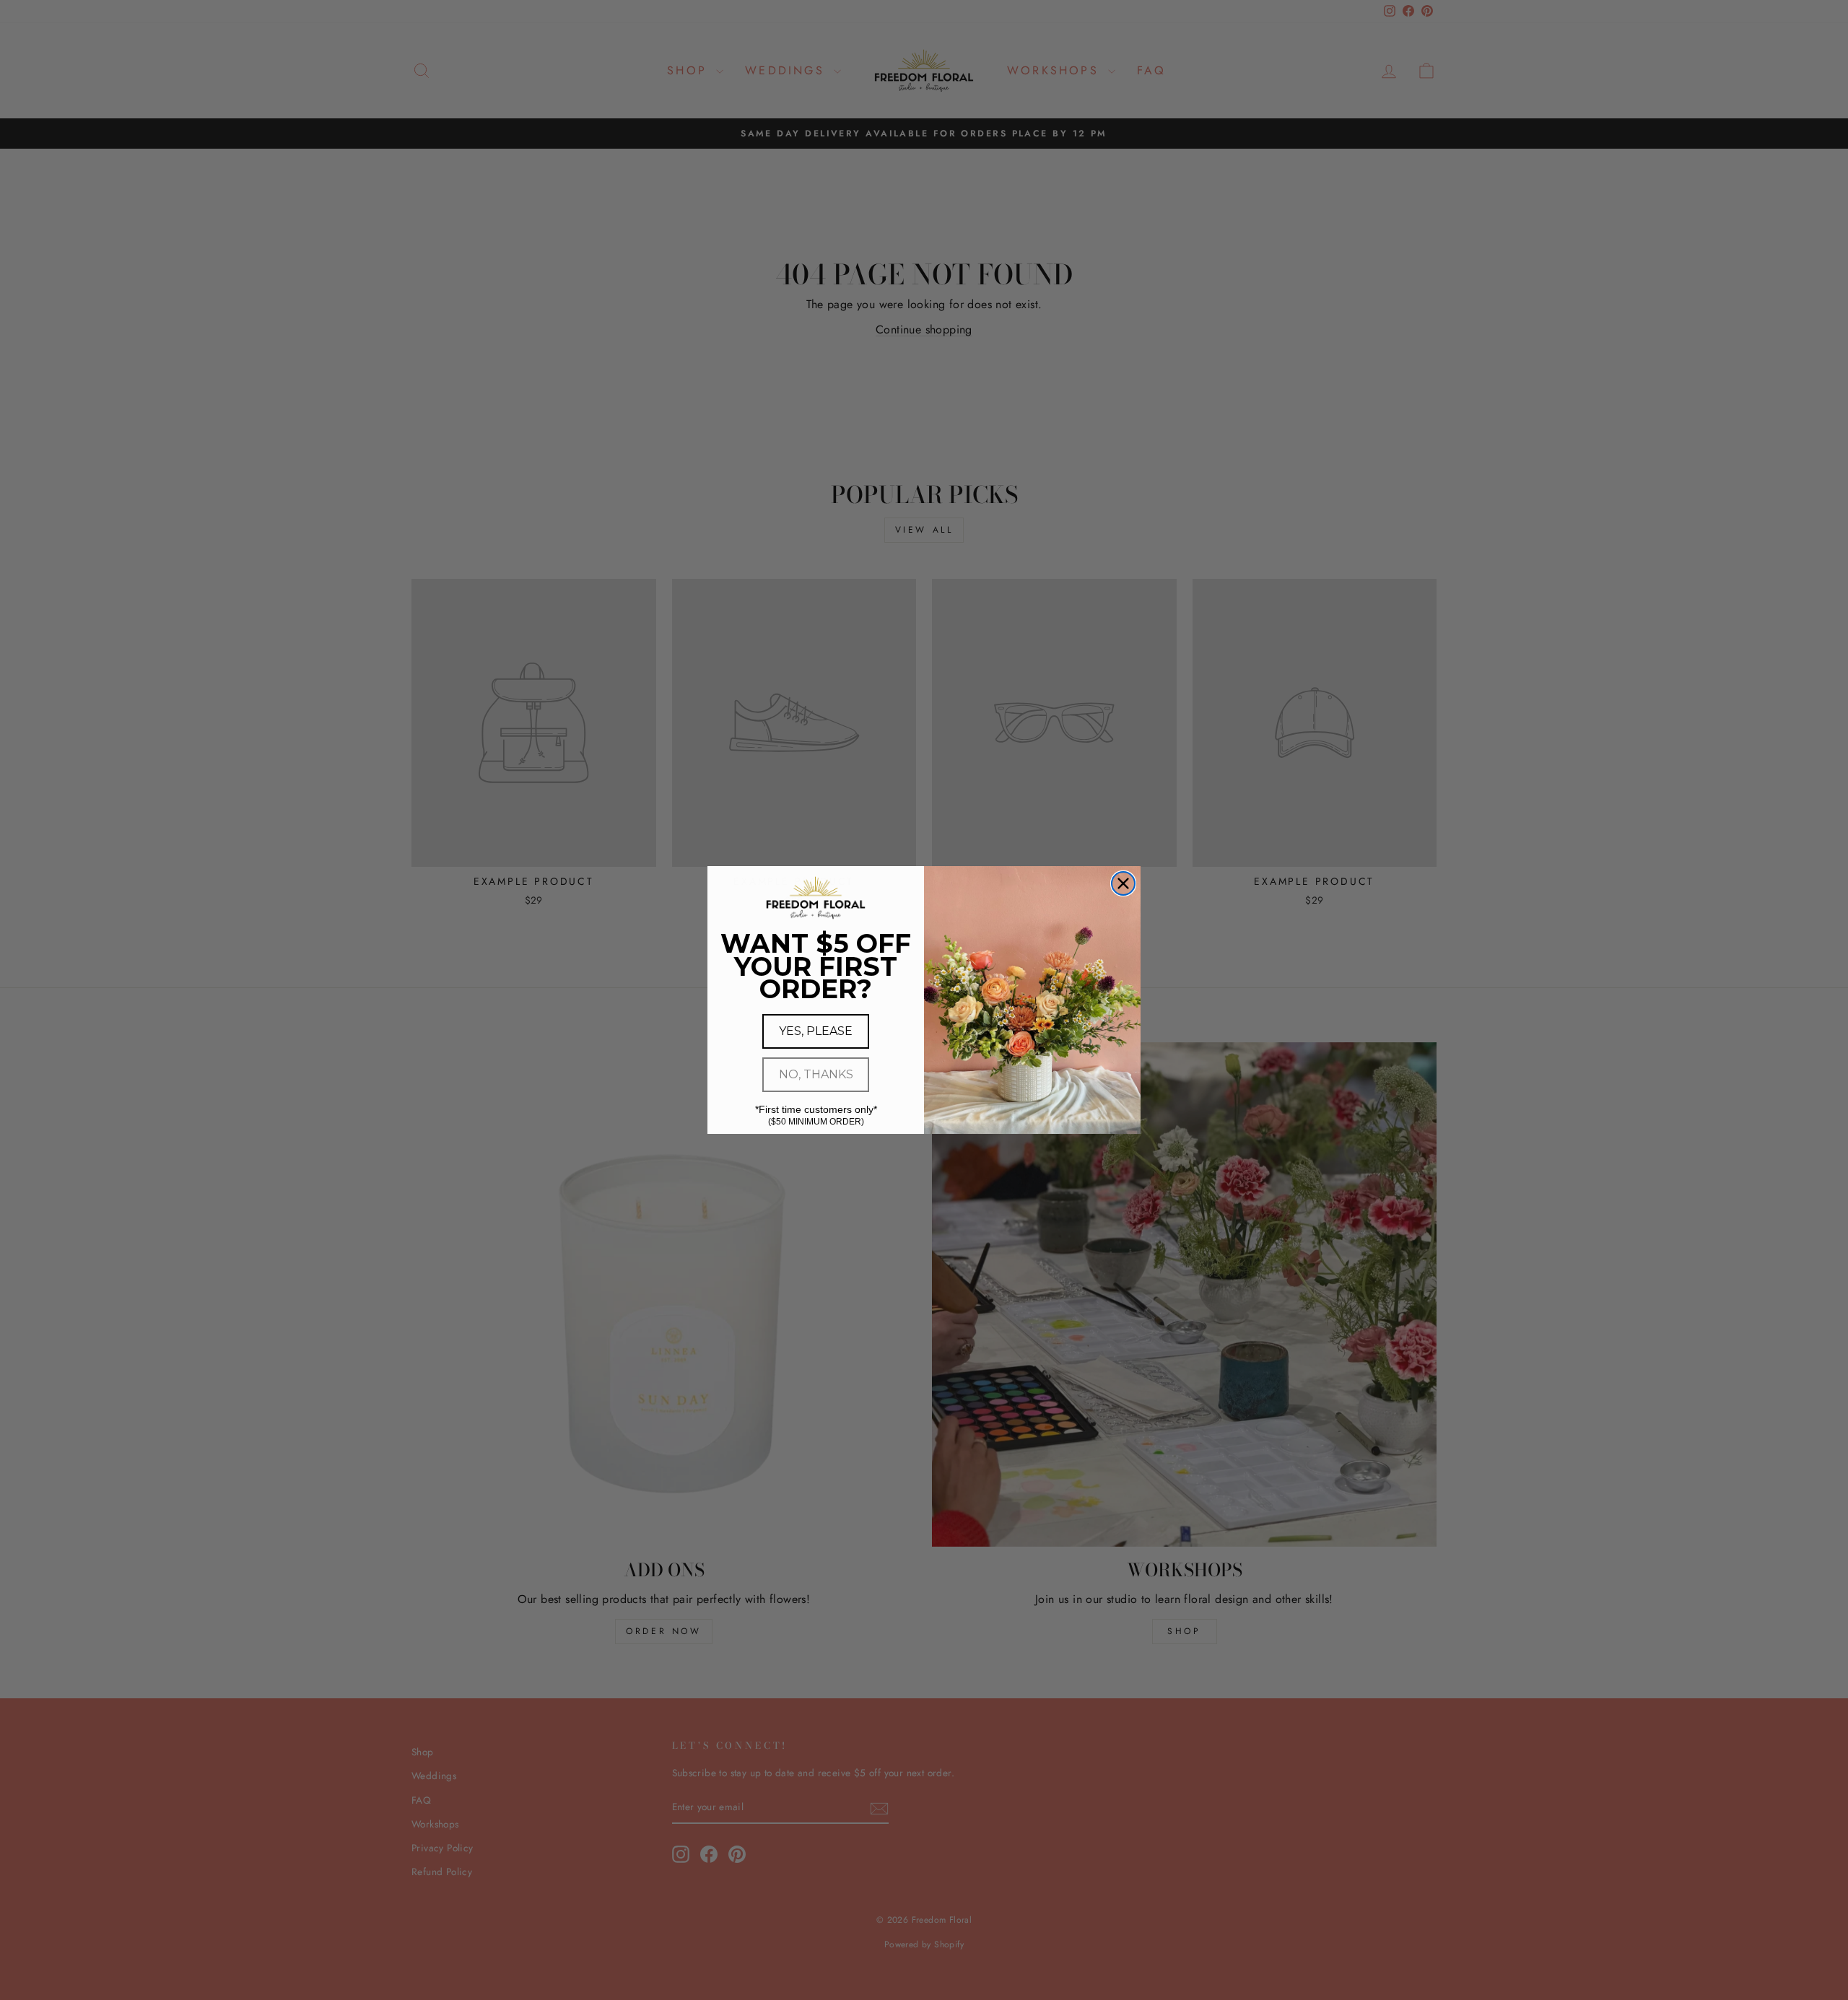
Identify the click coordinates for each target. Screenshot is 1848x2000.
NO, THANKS (816, 1074)
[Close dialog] (1123, 883)
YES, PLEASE (816, 1031)
